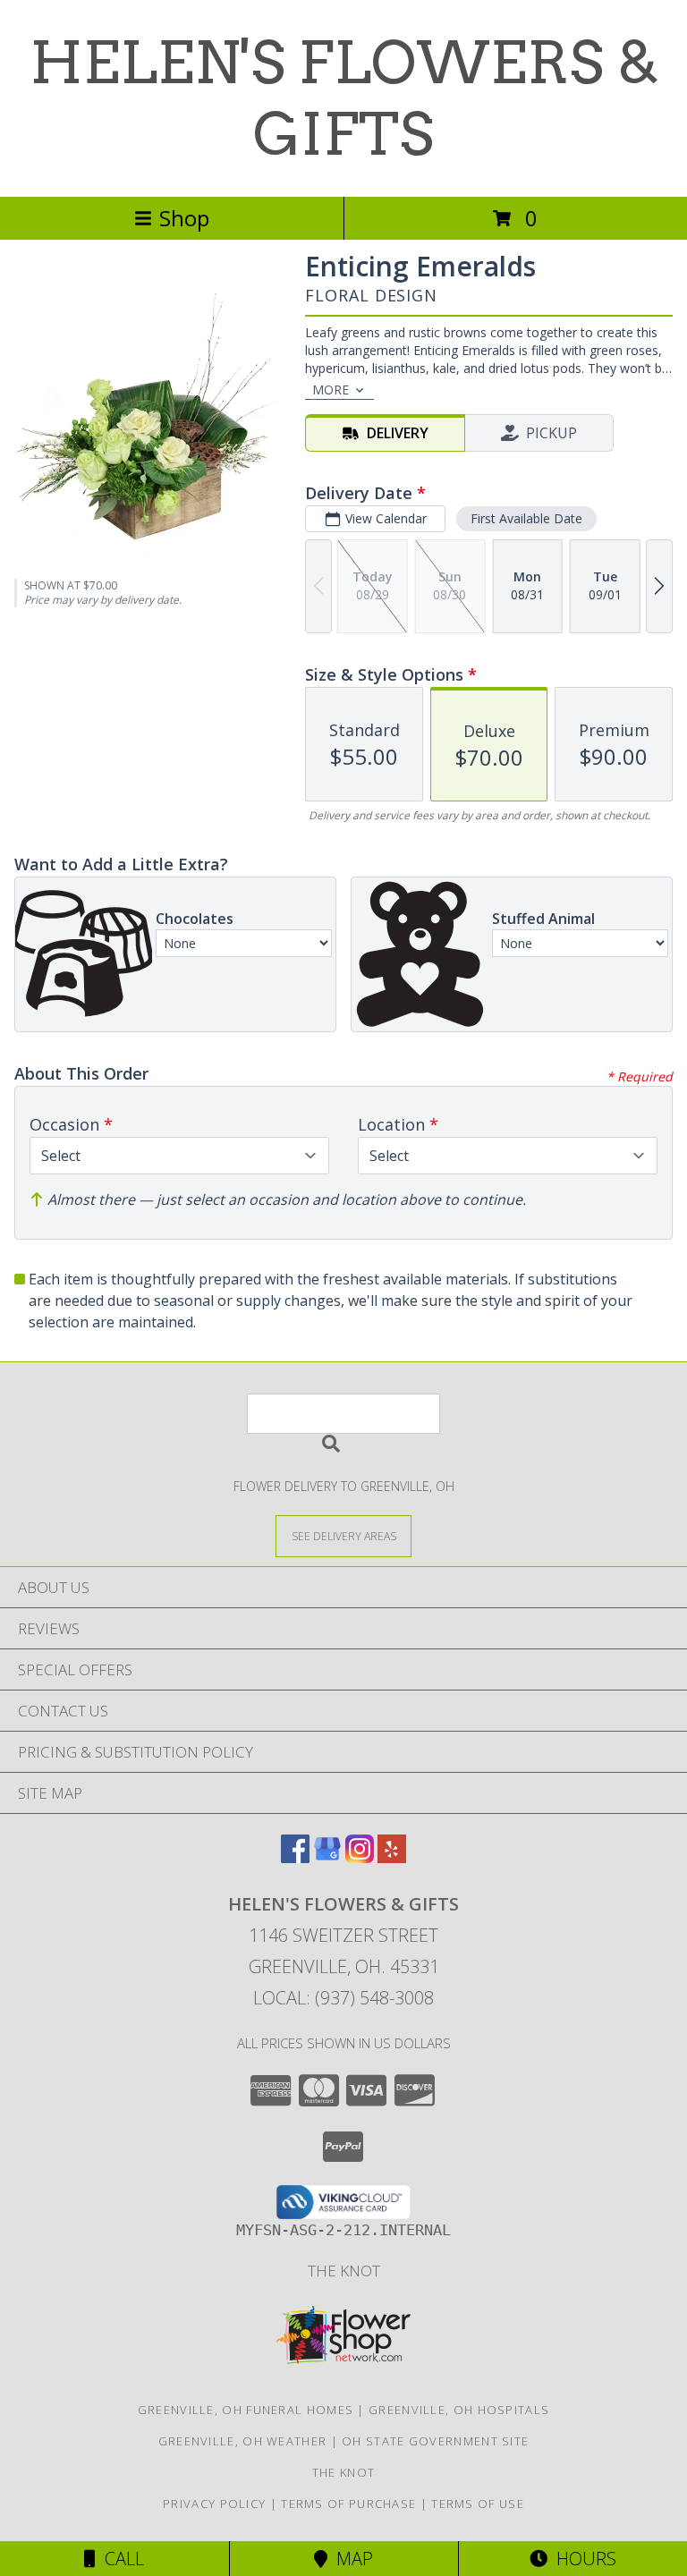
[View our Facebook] (295, 1857)
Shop (184, 218)
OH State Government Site (435, 2441)
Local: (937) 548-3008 (343, 1998)
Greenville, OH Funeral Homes (246, 2410)
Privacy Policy (214, 2504)
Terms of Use (478, 2504)
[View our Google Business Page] (327, 1857)
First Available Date (526, 518)
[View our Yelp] (392, 1857)
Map (350, 2559)
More (331, 390)
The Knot (344, 2271)
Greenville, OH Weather (243, 2441)
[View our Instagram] (360, 1857)
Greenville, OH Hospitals (459, 2410)
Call (120, 2559)
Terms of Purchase (348, 2504)
